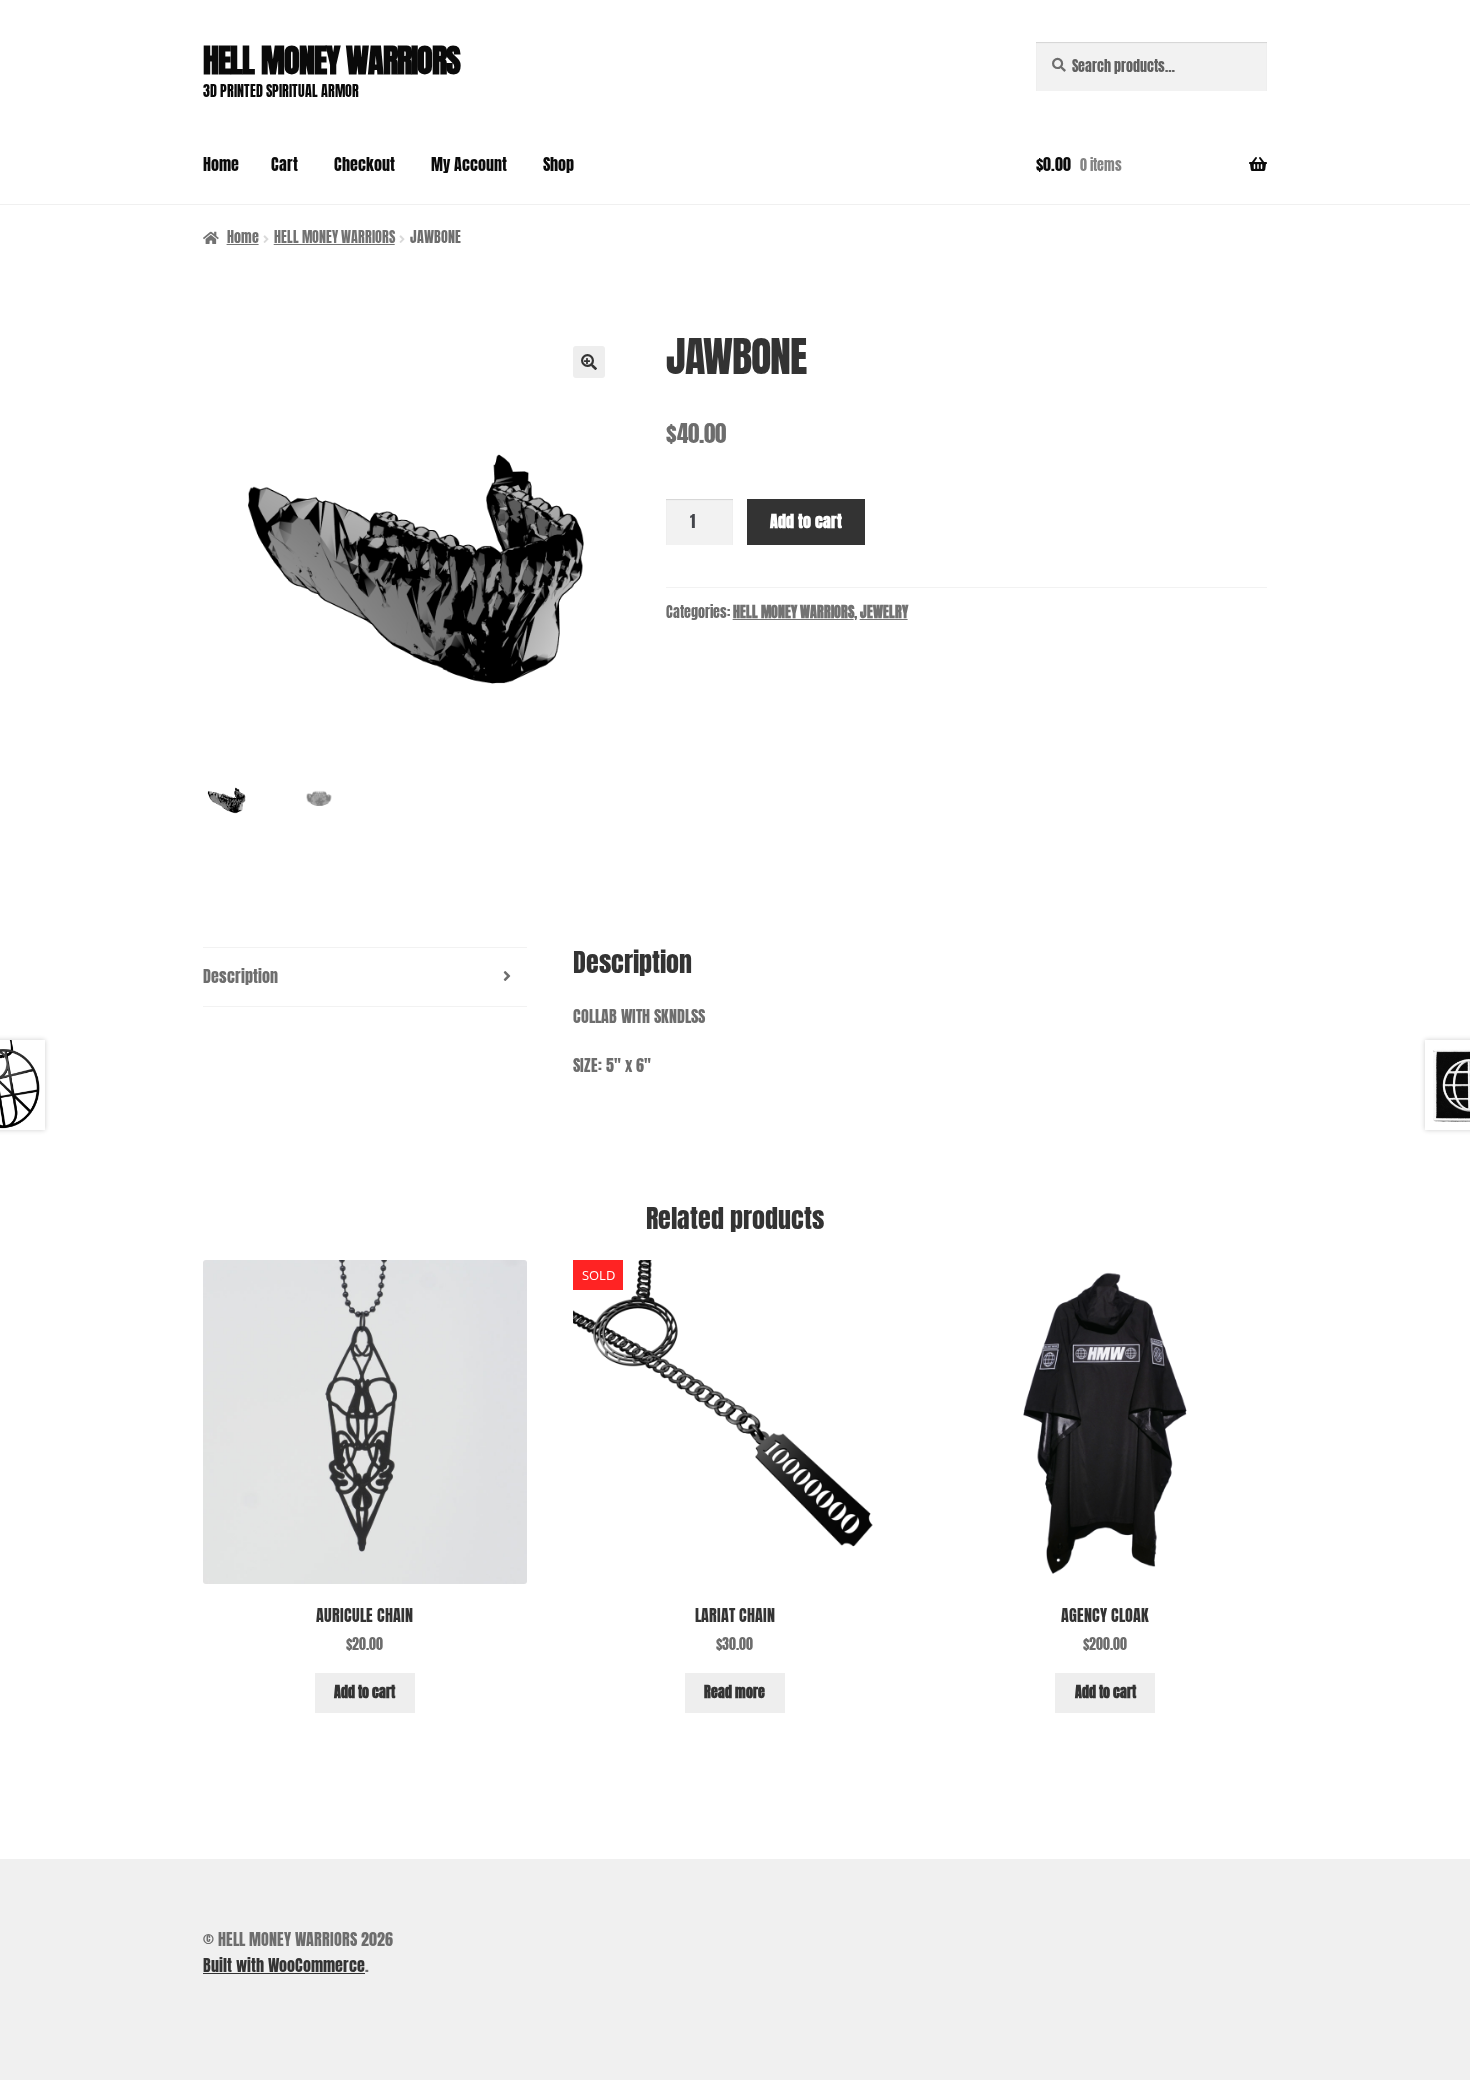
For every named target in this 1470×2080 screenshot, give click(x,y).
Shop (558, 164)
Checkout (364, 164)
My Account (469, 164)
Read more (734, 1692)
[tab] (365, 977)
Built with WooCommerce (284, 1965)
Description (240, 976)
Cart (284, 164)
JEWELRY (884, 612)
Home (221, 164)
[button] (589, 362)
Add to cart (806, 521)
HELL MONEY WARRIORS (331, 60)
